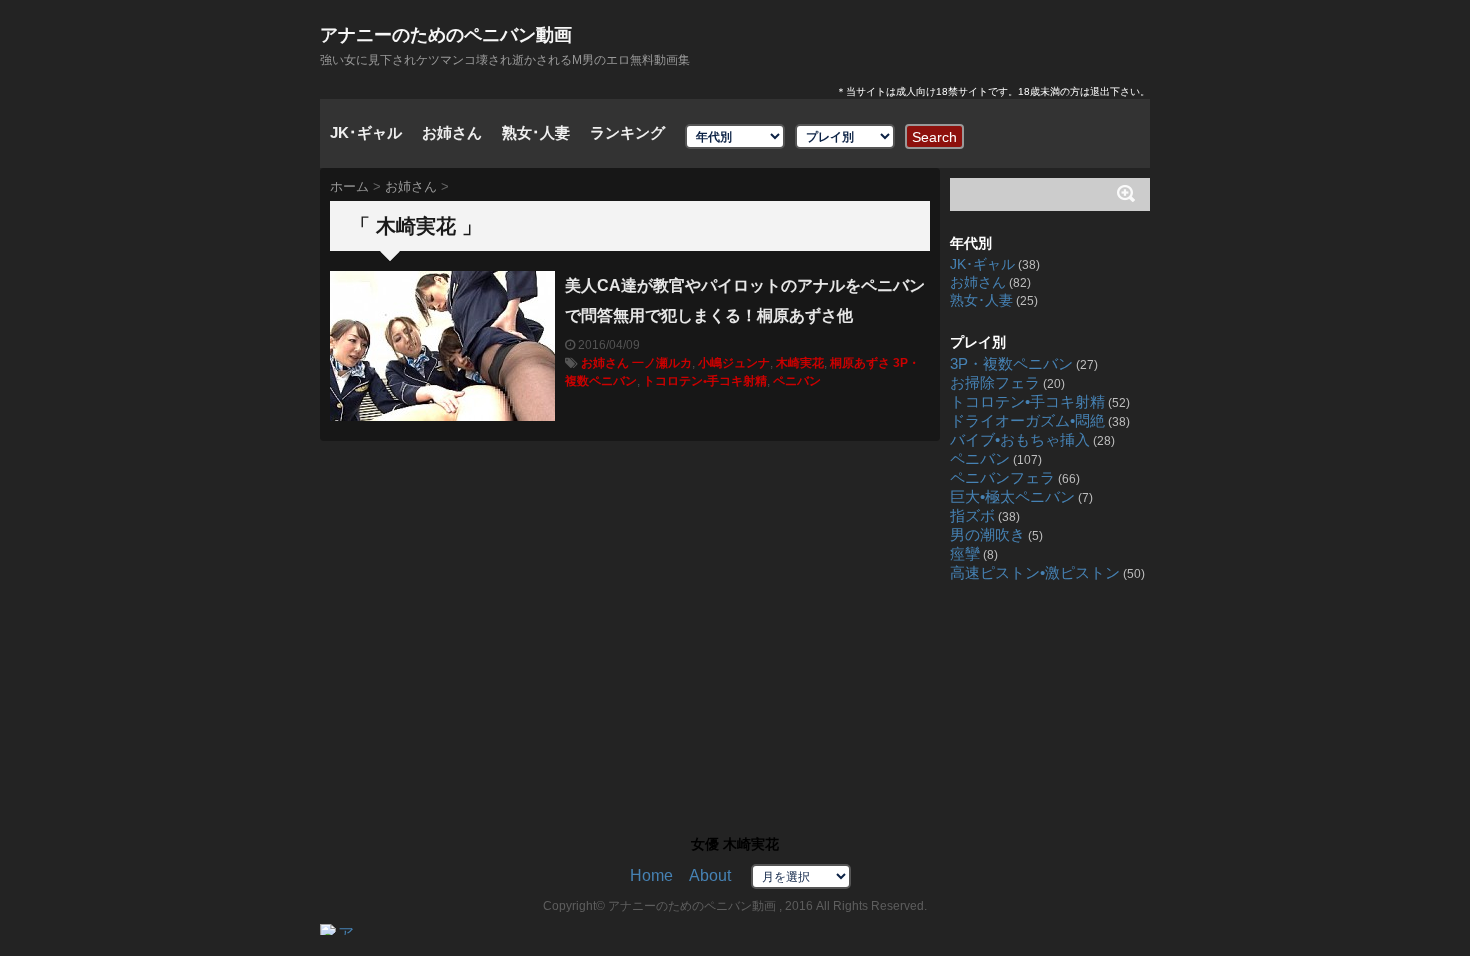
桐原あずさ (860, 363)
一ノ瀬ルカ (662, 363)
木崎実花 (800, 363)
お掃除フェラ (995, 383)
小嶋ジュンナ (734, 363)
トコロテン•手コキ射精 (705, 381)
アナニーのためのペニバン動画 (446, 35)
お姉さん (452, 132)
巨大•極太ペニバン (1012, 497)
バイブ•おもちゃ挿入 (1020, 440)
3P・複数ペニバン (1011, 364)
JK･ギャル (366, 132)
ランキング (627, 132)
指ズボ (972, 516)
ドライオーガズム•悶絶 (1027, 421)
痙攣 (965, 554)
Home (651, 875)
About (710, 875)
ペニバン (797, 381)
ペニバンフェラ (1002, 478)
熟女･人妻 (536, 132)
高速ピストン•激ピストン (1035, 573)
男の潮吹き (987, 535)
